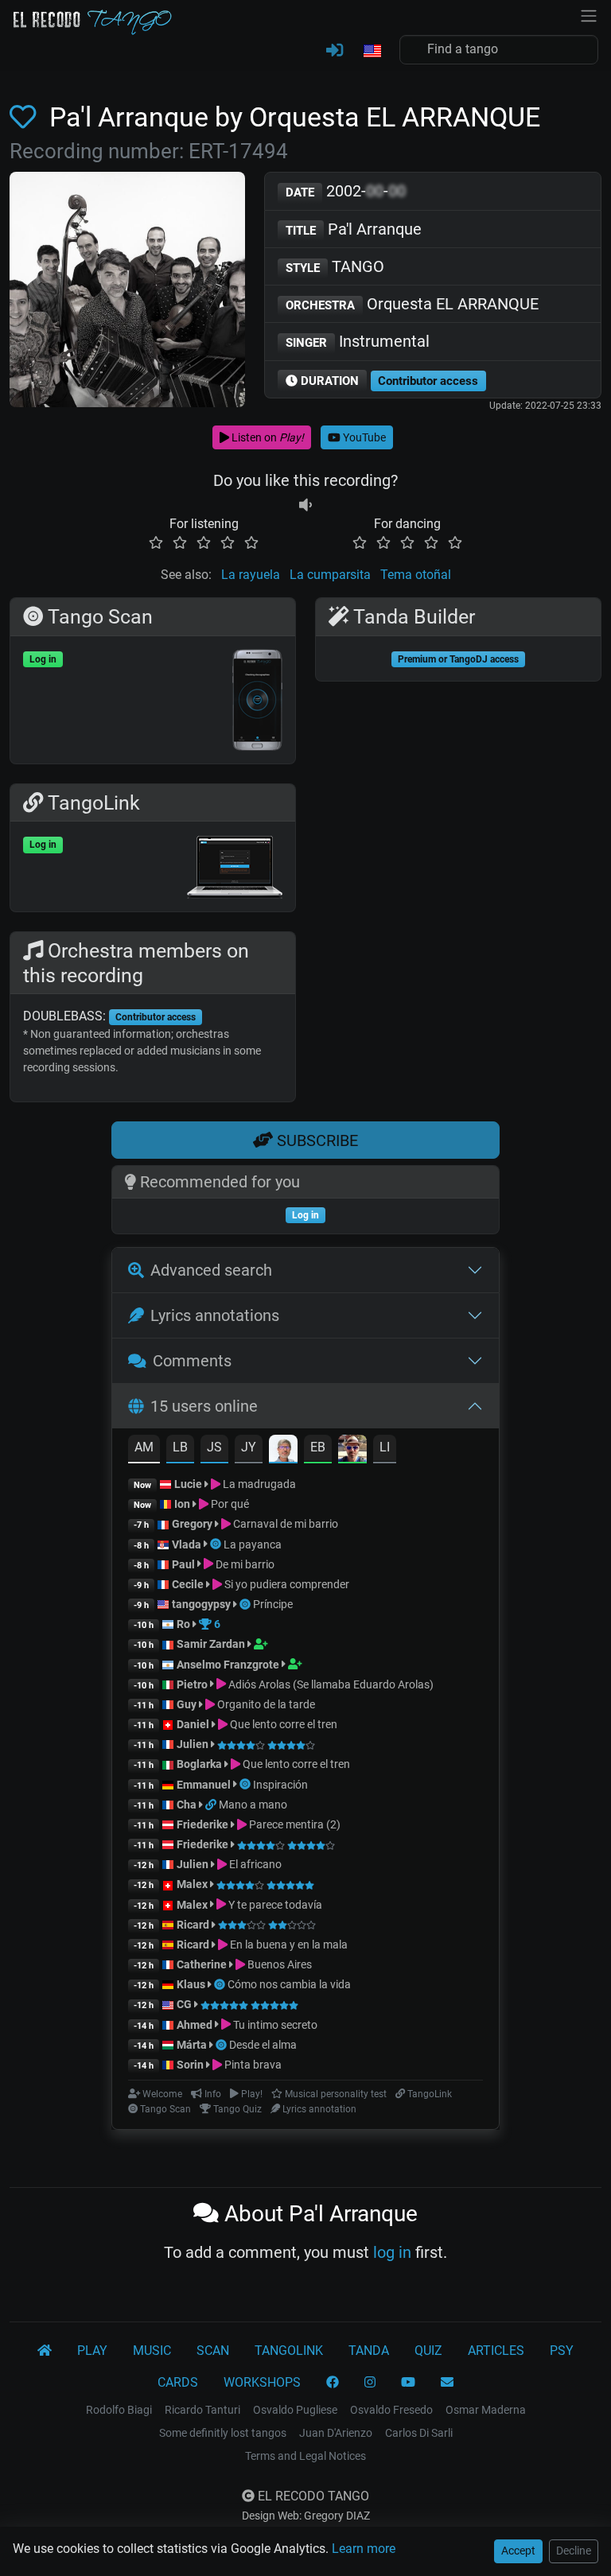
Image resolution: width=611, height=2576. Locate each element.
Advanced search (211, 1270)
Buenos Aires (278, 1964)
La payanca (253, 1544)
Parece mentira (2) (294, 1824)
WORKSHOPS (262, 2382)
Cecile (188, 1584)
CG (184, 2004)
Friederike (202, 1824)
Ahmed (195, 2025)
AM (144, 1447)
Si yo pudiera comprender (286, 1584)
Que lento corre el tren (282, 1724)
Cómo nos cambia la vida (289, 1984)
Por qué (229, 1504)
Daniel (194, 1724)
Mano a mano (253, 1805)
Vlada (187, 1544)
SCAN (213, 2351)
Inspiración (280, 1785)
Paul (183, 1564)
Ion (182, 1504)
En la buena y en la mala (288, 1945)
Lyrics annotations (215, 1315)
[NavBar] (589, 14)
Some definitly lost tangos (223, 2433)
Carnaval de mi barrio (284, 1524)
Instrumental (358, 341)
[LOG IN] (335, 51)
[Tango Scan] (217, 1544)
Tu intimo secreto (274, 2025)
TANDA (369, 2351)
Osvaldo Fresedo (391, 2410)
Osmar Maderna (486, 2410)
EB (318, 1447)
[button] (372, 52)
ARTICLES (496, 2351)
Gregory (192, 1524)
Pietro (192, 1684)
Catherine (202, 1964)
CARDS (178, 2382)
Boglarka (199, 1764)
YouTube (363, 437)
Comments (192, 1361)
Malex (192, 1884)
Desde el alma (263, 2045)
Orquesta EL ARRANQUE (412, 304)
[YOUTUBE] (408, 2383)
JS (214, 1447)
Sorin (190, 2065)
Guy (187, 1704)
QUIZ (428, 2351)
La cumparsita (330, 575)
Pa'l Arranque (354, 229)
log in (392, 2252)
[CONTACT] (447, 2383)
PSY (562, 2351)
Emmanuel (204, 1785)
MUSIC (152, 2351)
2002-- (346, 191)
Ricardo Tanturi (202, 2410)
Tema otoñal (416, 575)
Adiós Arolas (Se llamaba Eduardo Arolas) (330, 1684)
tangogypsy (201, 1604)
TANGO (335, 266)
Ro (183, 1624)
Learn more (364, 2549)
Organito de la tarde (265, 1704)
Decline (574, 2551)
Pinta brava (252, 2065)
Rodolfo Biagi (119, 2410)
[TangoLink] (212, 1805)
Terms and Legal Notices (305, 2456)
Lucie (188, 1484)
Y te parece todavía (274, 1905)
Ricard (193, 1925)
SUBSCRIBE (315, 1140)
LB (180, 1447)
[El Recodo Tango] (45, 2351)
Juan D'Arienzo (336, 2433)
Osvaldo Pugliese (295, 2410)
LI (385, 1447)
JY (249, 1447)
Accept (518, 2551)
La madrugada (258, 1484)
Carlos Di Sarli (419, 2433)
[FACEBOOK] (333, 2383)
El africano (254, 1864)
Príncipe (273, 1604)
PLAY (92, 2351)
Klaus (191, 1984)
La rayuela (251, 575)
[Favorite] (26, 117)
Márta (192, 2045)
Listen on (267, 437)
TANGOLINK (289, 2351)
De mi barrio (244, 1564)
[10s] (305, 505)
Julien (194, 1744)
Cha (187, 1805)
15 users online (204, 1406)
